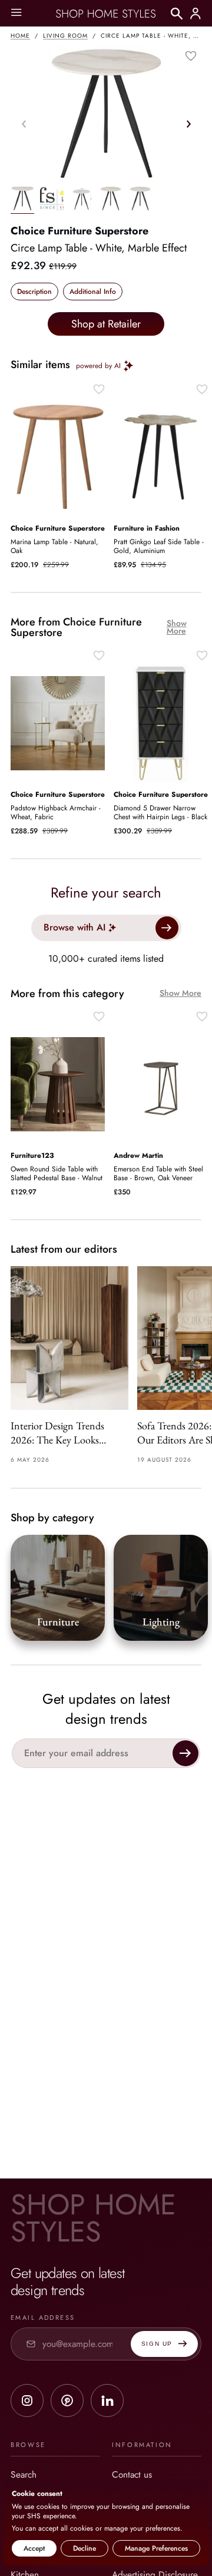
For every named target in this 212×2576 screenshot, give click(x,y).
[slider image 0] (22, 200)
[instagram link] (27, 2400)
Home (20, 36)
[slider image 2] (81, 200)
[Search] (177, 14)
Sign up (157, 2344)
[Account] (196, 14)
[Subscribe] (185, 1753)
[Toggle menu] (16, 13)
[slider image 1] (52, 200)
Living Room (65, 36)
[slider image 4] (140, 200)
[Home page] (106, 14)
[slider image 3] (111, 200)
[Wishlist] (191, 56)
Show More (177, 627)
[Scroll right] (188, 124)
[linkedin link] (107, 2400)
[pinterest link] (67, 2400)
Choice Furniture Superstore (79, 231)
